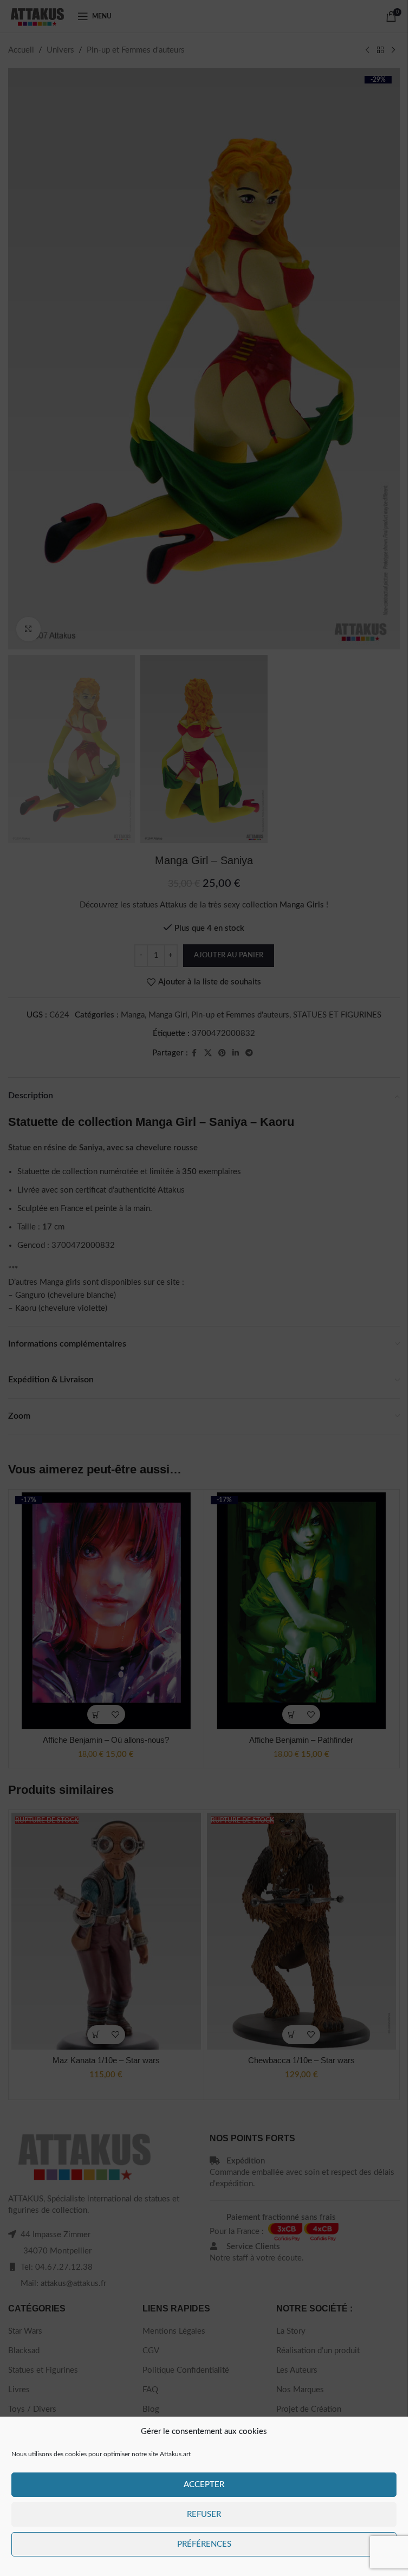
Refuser (204, 2514)
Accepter (204, 2485)
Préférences (204, 2544)
